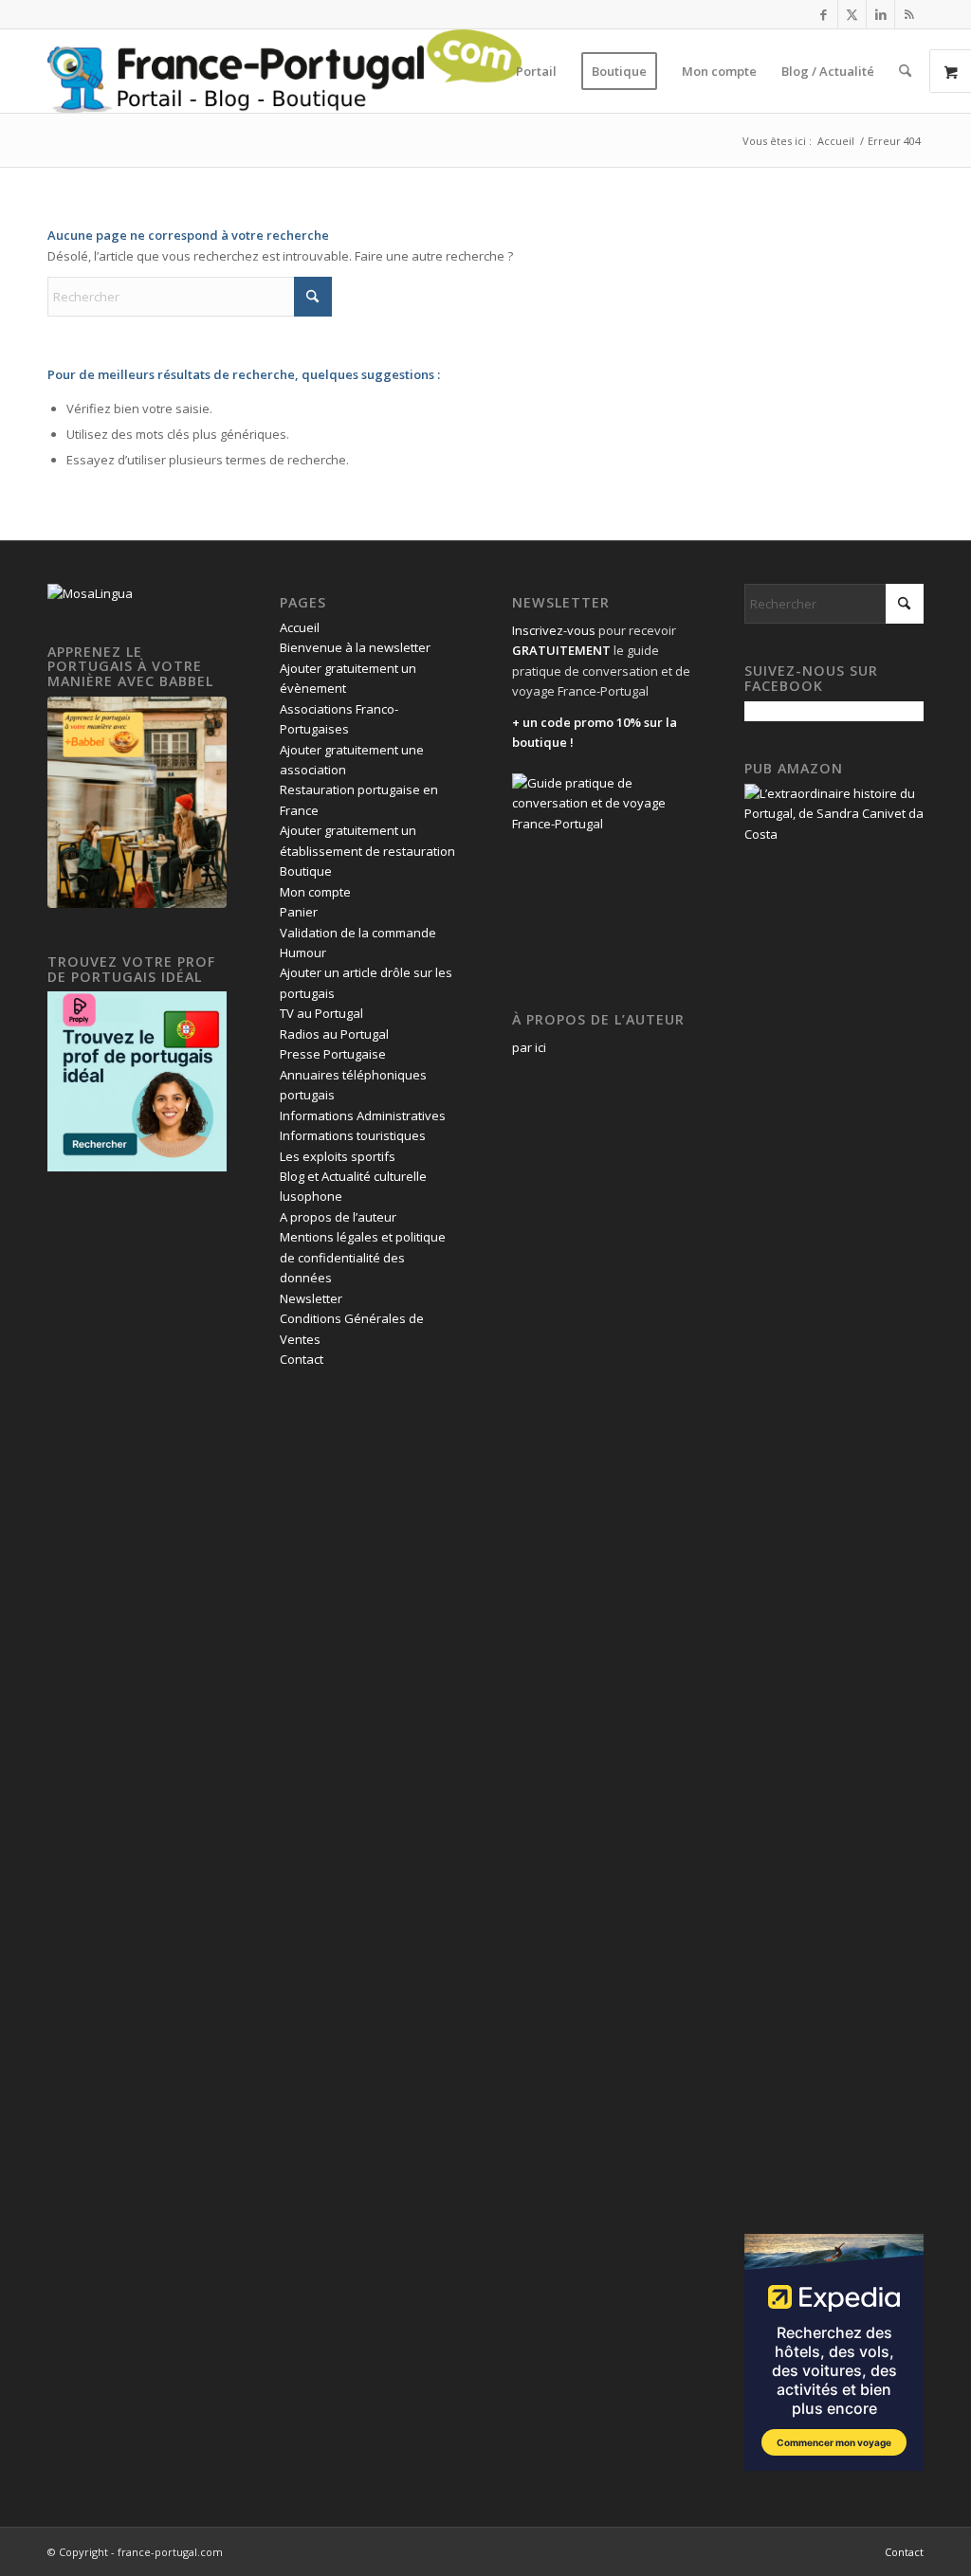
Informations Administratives (363, 1116)
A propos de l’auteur (338, 1217)
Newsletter (311, 1298)
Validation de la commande (358, 933)
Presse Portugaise (333, 1054)
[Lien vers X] (852, 14)
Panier (299, 912)
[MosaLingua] (90, 593)
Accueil (300, 627)
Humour (303, 952)
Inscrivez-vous (554, 630)
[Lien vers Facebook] (824, 14)
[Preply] (137, 1167)
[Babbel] (137, 903)
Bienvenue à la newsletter (355, 647)
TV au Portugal (321, 1013)
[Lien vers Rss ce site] (909, 14)
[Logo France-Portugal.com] (284, 71)
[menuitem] (536, 71)
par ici (529, 1047)
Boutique (306, 871)
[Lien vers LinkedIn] (880, 14)
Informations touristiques (353, 1135)
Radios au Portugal (334, 1034)
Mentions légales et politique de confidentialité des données (363, 1257)
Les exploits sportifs (338, 1156)
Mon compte (315, 892)
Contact (302, 1359)
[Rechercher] (905, 71)
